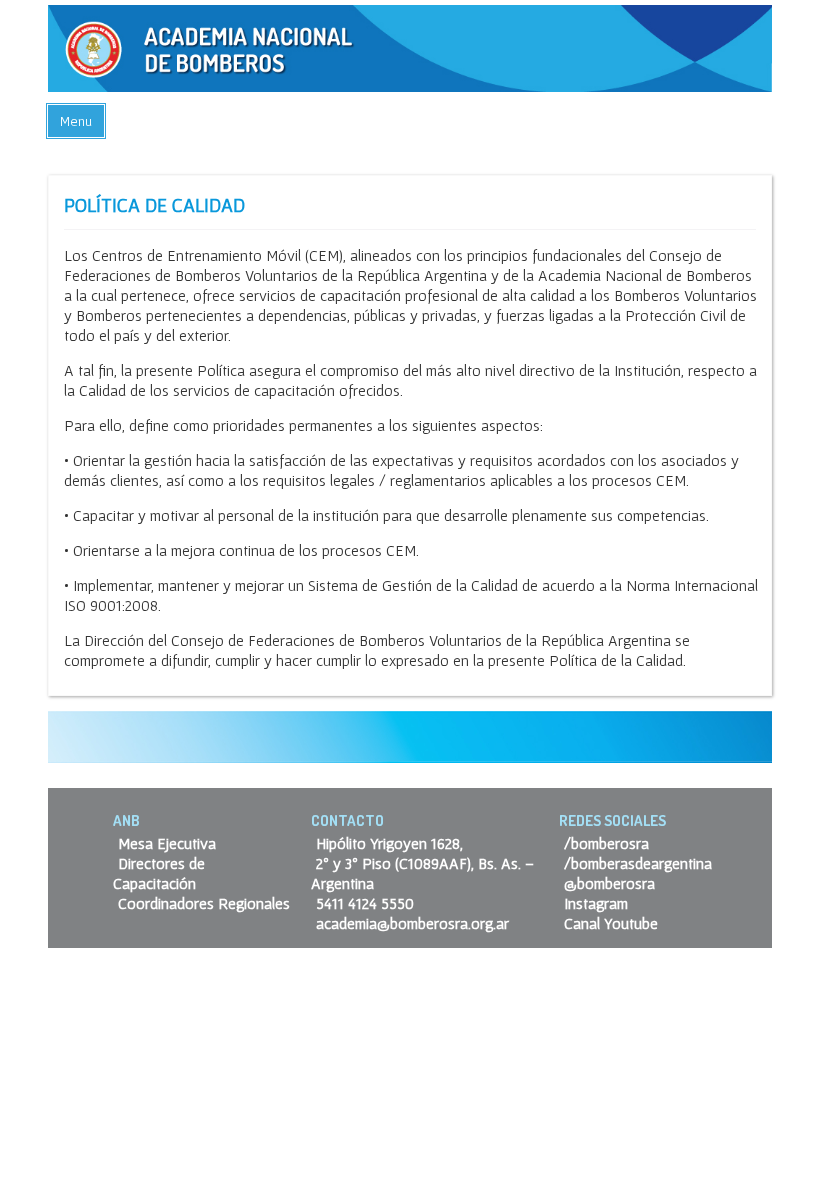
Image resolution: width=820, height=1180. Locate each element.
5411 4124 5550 (365, 903)
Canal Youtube (611, 923)
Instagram (596, 903)
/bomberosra (606, 843)
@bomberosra (609, 883)
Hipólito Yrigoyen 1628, (389, 843)
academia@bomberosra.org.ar (412, 923)
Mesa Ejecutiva (167, 843)
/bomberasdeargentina (638, 863)
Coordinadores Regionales (204, 903)
